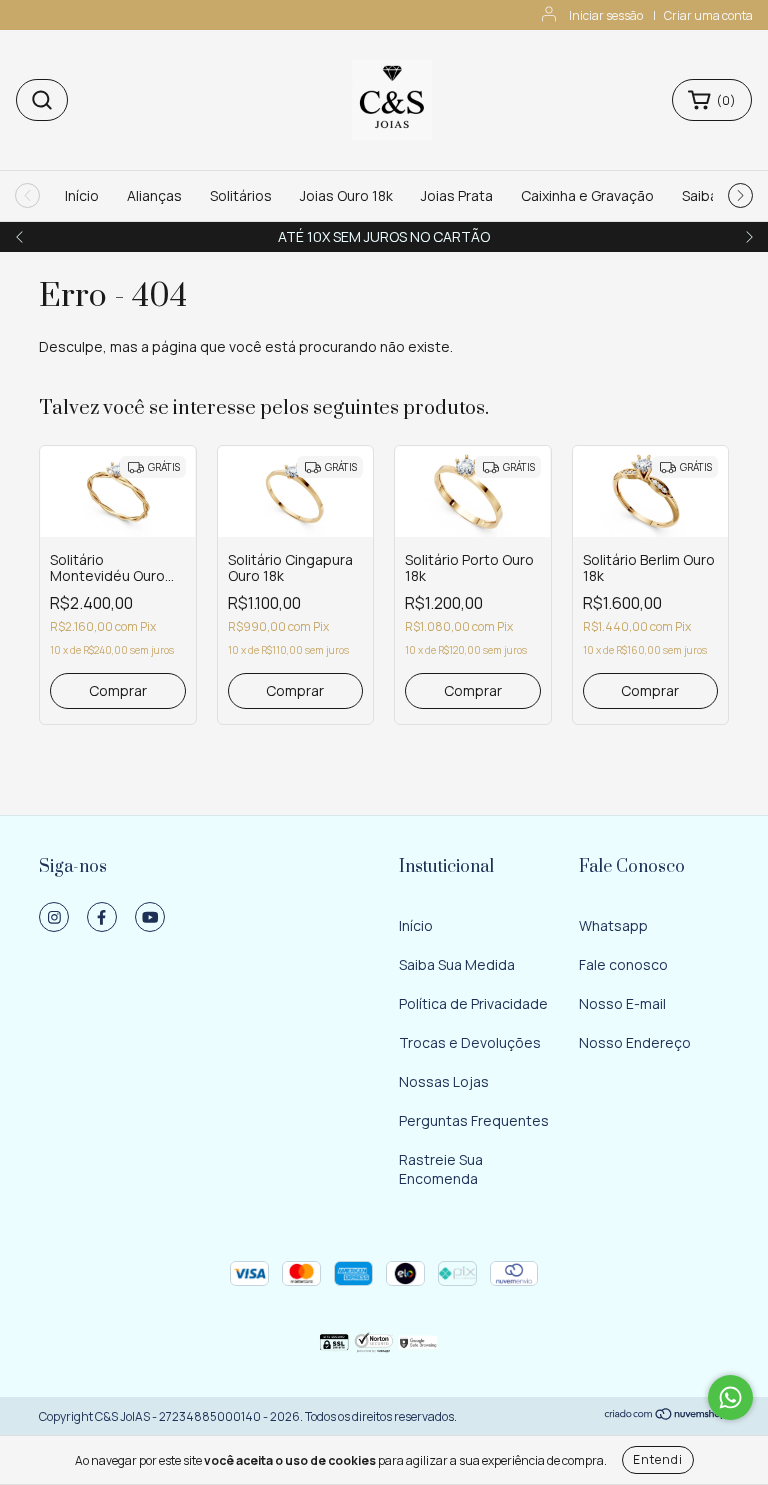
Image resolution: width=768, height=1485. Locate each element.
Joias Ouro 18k (346, 195)
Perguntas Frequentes (474, 1120)
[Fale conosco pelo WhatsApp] (730, 1397)
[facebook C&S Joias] (102, 917)
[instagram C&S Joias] (54, 917)
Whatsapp (613, 925)
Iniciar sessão (606, 15)
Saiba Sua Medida (457, 964)
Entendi (658, 1459)
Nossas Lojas (444, 1081)
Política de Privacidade (473, 1003)
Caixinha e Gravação (587, 195)
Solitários (241, 195)
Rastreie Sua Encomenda (441, 1169)
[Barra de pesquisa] (42, 100)
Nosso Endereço (635, 1042)
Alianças (154, 195)
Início (82, 195)
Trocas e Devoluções (470, 1042)
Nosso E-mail (622, 1003)
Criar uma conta (708, 15)
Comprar (118, 690)
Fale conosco (623, 964)
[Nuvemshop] (666, 1416)
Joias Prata (457, 195)
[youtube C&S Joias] (150, 917)
